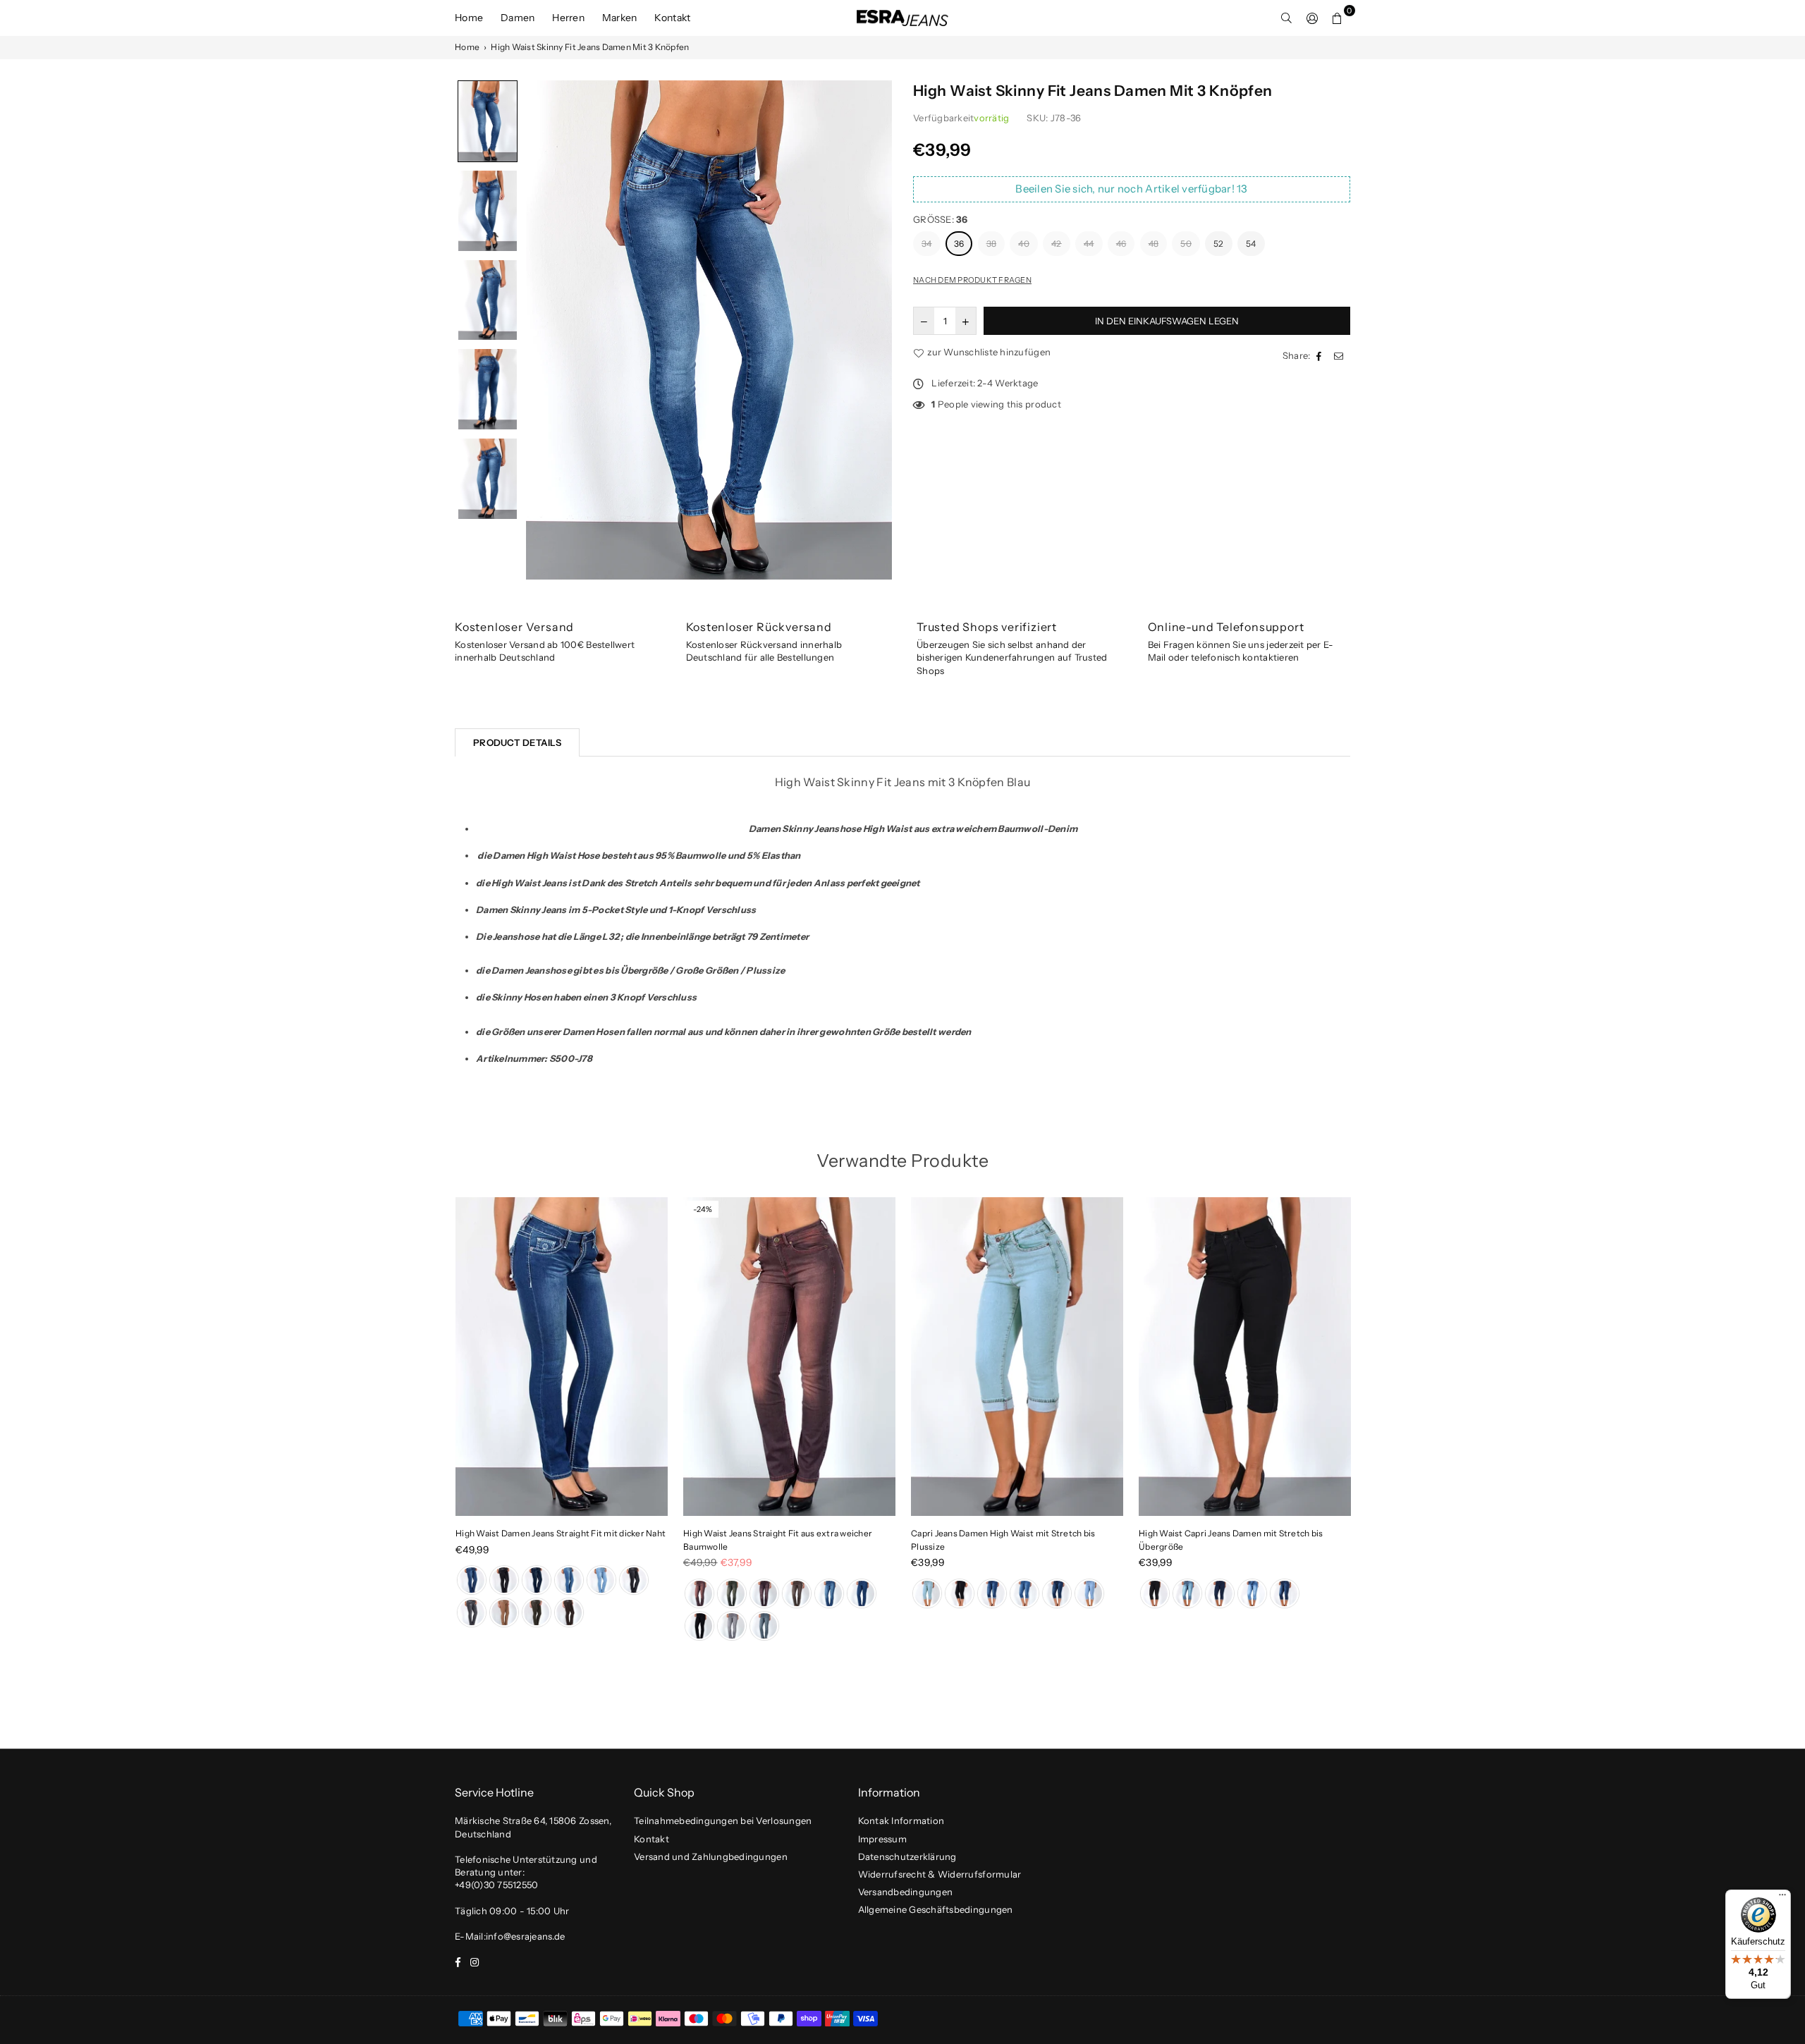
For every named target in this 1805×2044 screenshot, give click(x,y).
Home (469, 18)
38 (992, 244)
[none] (488, 121)
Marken (620, 18)
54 (1251, 244)
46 (1121, 244)
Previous (432, 1423)
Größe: (941, 219)
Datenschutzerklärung (907, 1856)
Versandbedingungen (906, 1892)
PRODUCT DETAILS (517, 742)
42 (1057, 244)
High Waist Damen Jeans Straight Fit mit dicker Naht (561, 1533)
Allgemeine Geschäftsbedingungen (936, 1909)
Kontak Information (901, 1820)
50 (1186, 244)
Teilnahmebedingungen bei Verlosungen (723, 1820)
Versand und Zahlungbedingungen (711, 1856)
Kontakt (672, 18)
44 (1089, 244)
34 (927, 244)
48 (1154, 244)
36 (959, 244)
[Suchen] (1287, 18)
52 (1219, 244)
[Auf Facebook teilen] (1321, 355)
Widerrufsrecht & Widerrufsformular (940, 1874)
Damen (518, 18)
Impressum (882, 1839)
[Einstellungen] (1312, 18)
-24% (703, 1209)
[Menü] (1782, 1898)
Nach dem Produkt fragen (972, 280)
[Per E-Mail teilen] (1340, 355)
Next (1373, 1423)
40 (1024, 244)
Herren (568, 18)
